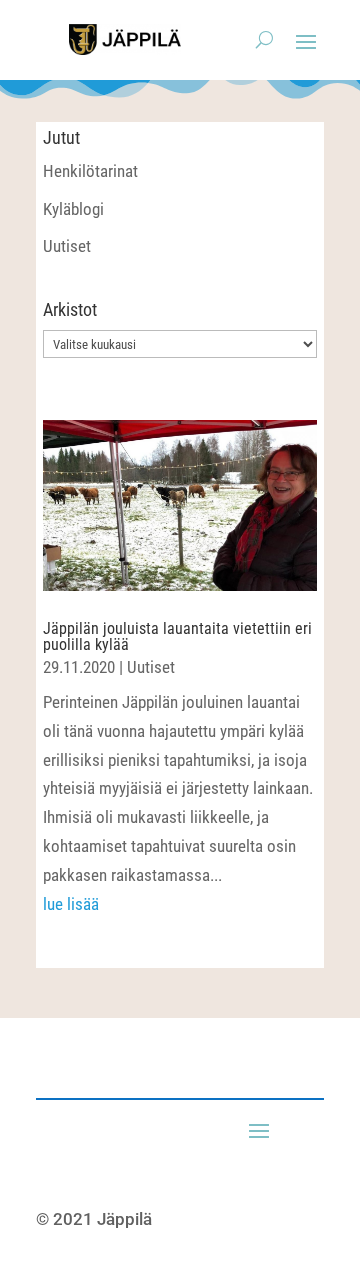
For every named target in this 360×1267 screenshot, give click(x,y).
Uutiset (67, 246)
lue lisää (71, 904)
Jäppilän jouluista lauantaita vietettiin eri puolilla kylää (177, 636)
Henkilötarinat (90, 171)
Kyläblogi (73, 209)
